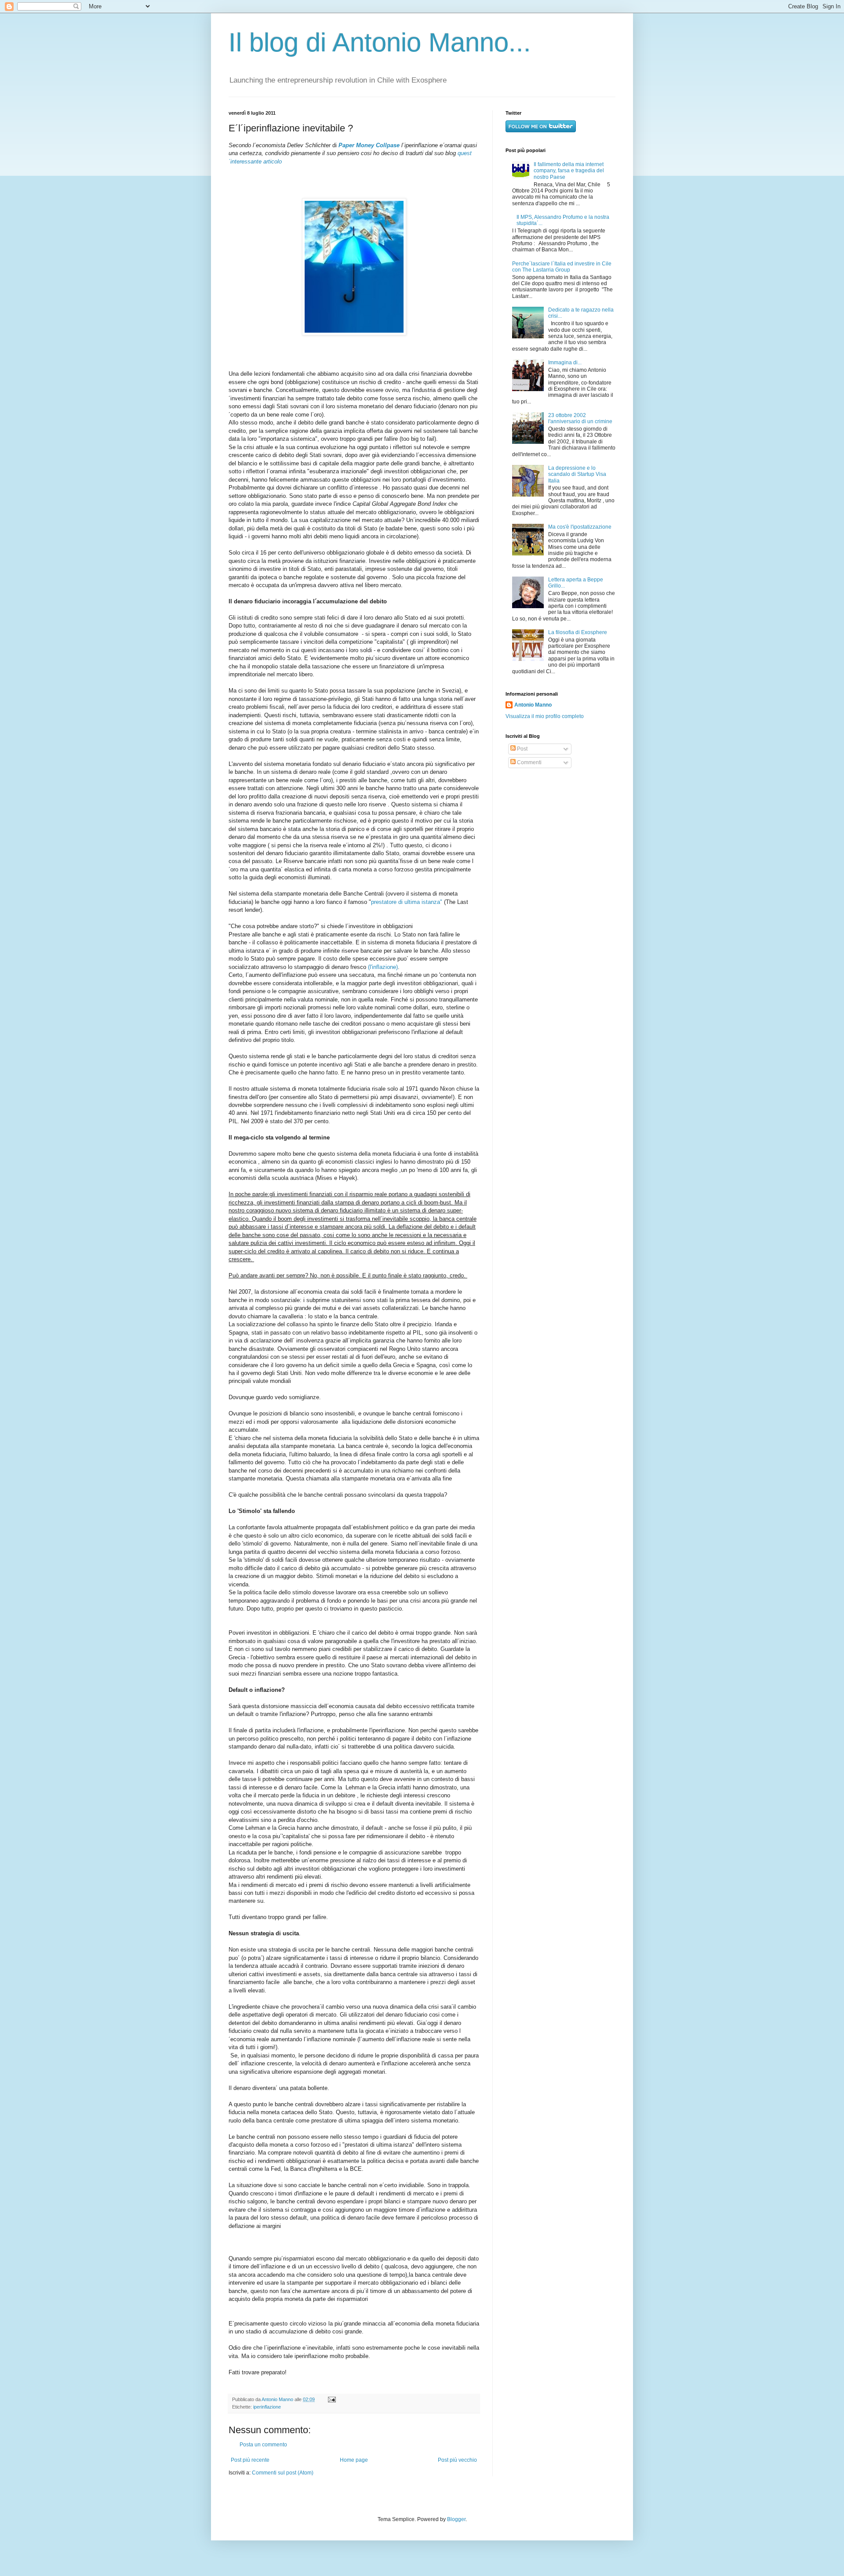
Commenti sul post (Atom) (283, 2473)
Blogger (456, 2519)
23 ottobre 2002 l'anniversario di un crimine (580, 418)
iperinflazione (267, 2407)
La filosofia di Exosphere (578, 632)
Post (522, 749)
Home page (354, 2460)
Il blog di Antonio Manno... (380, 42)
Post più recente (250, 2460)
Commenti (529, 762)
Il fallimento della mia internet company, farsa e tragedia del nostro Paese (569, 171)
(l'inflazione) (383, 967)
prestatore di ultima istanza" (407, 902)
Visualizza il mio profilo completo (545, 716)
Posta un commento (263, 2445)
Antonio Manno (278, 2399)
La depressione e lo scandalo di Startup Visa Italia (577, 474)
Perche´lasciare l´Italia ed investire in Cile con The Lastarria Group (562, 267)
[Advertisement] (560, 839)
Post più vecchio (457, 2460)
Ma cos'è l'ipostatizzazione (580, 527)
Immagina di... (565, 363)
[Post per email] (331, 2399)
